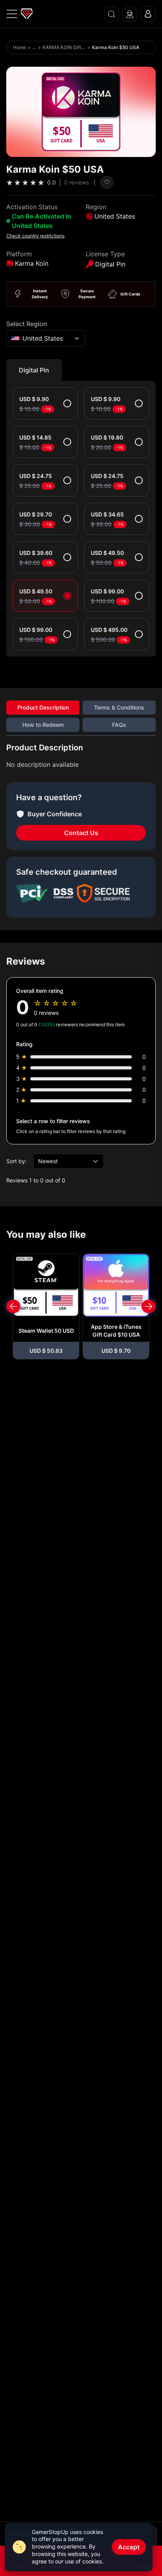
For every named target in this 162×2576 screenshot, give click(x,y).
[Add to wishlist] (107, 182)
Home (19, 47)
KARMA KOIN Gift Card (64, 47)
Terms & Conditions (119, 707)
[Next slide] (149, 1306)
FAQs (119, 725)
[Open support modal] (130, 14)
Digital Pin (34, 370)
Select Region (27, 324)
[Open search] (112, 14)
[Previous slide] (13, 1306)
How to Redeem (43, 725)
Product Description (43, 707)
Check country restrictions (35, 236)
